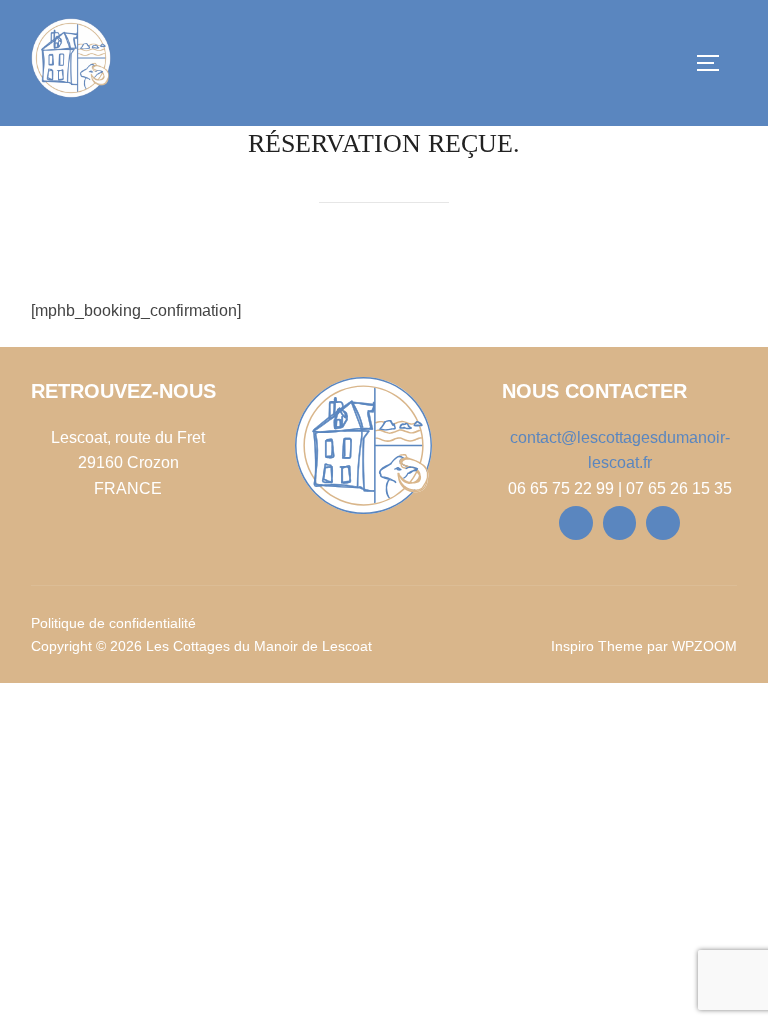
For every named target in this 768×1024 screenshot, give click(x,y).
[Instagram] (576, 523)
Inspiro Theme (597, 646)
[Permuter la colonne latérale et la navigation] (717, 63)
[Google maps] (663, 523)
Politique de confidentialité (113, 623)
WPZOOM (704, 646)
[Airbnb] (620, 523)
